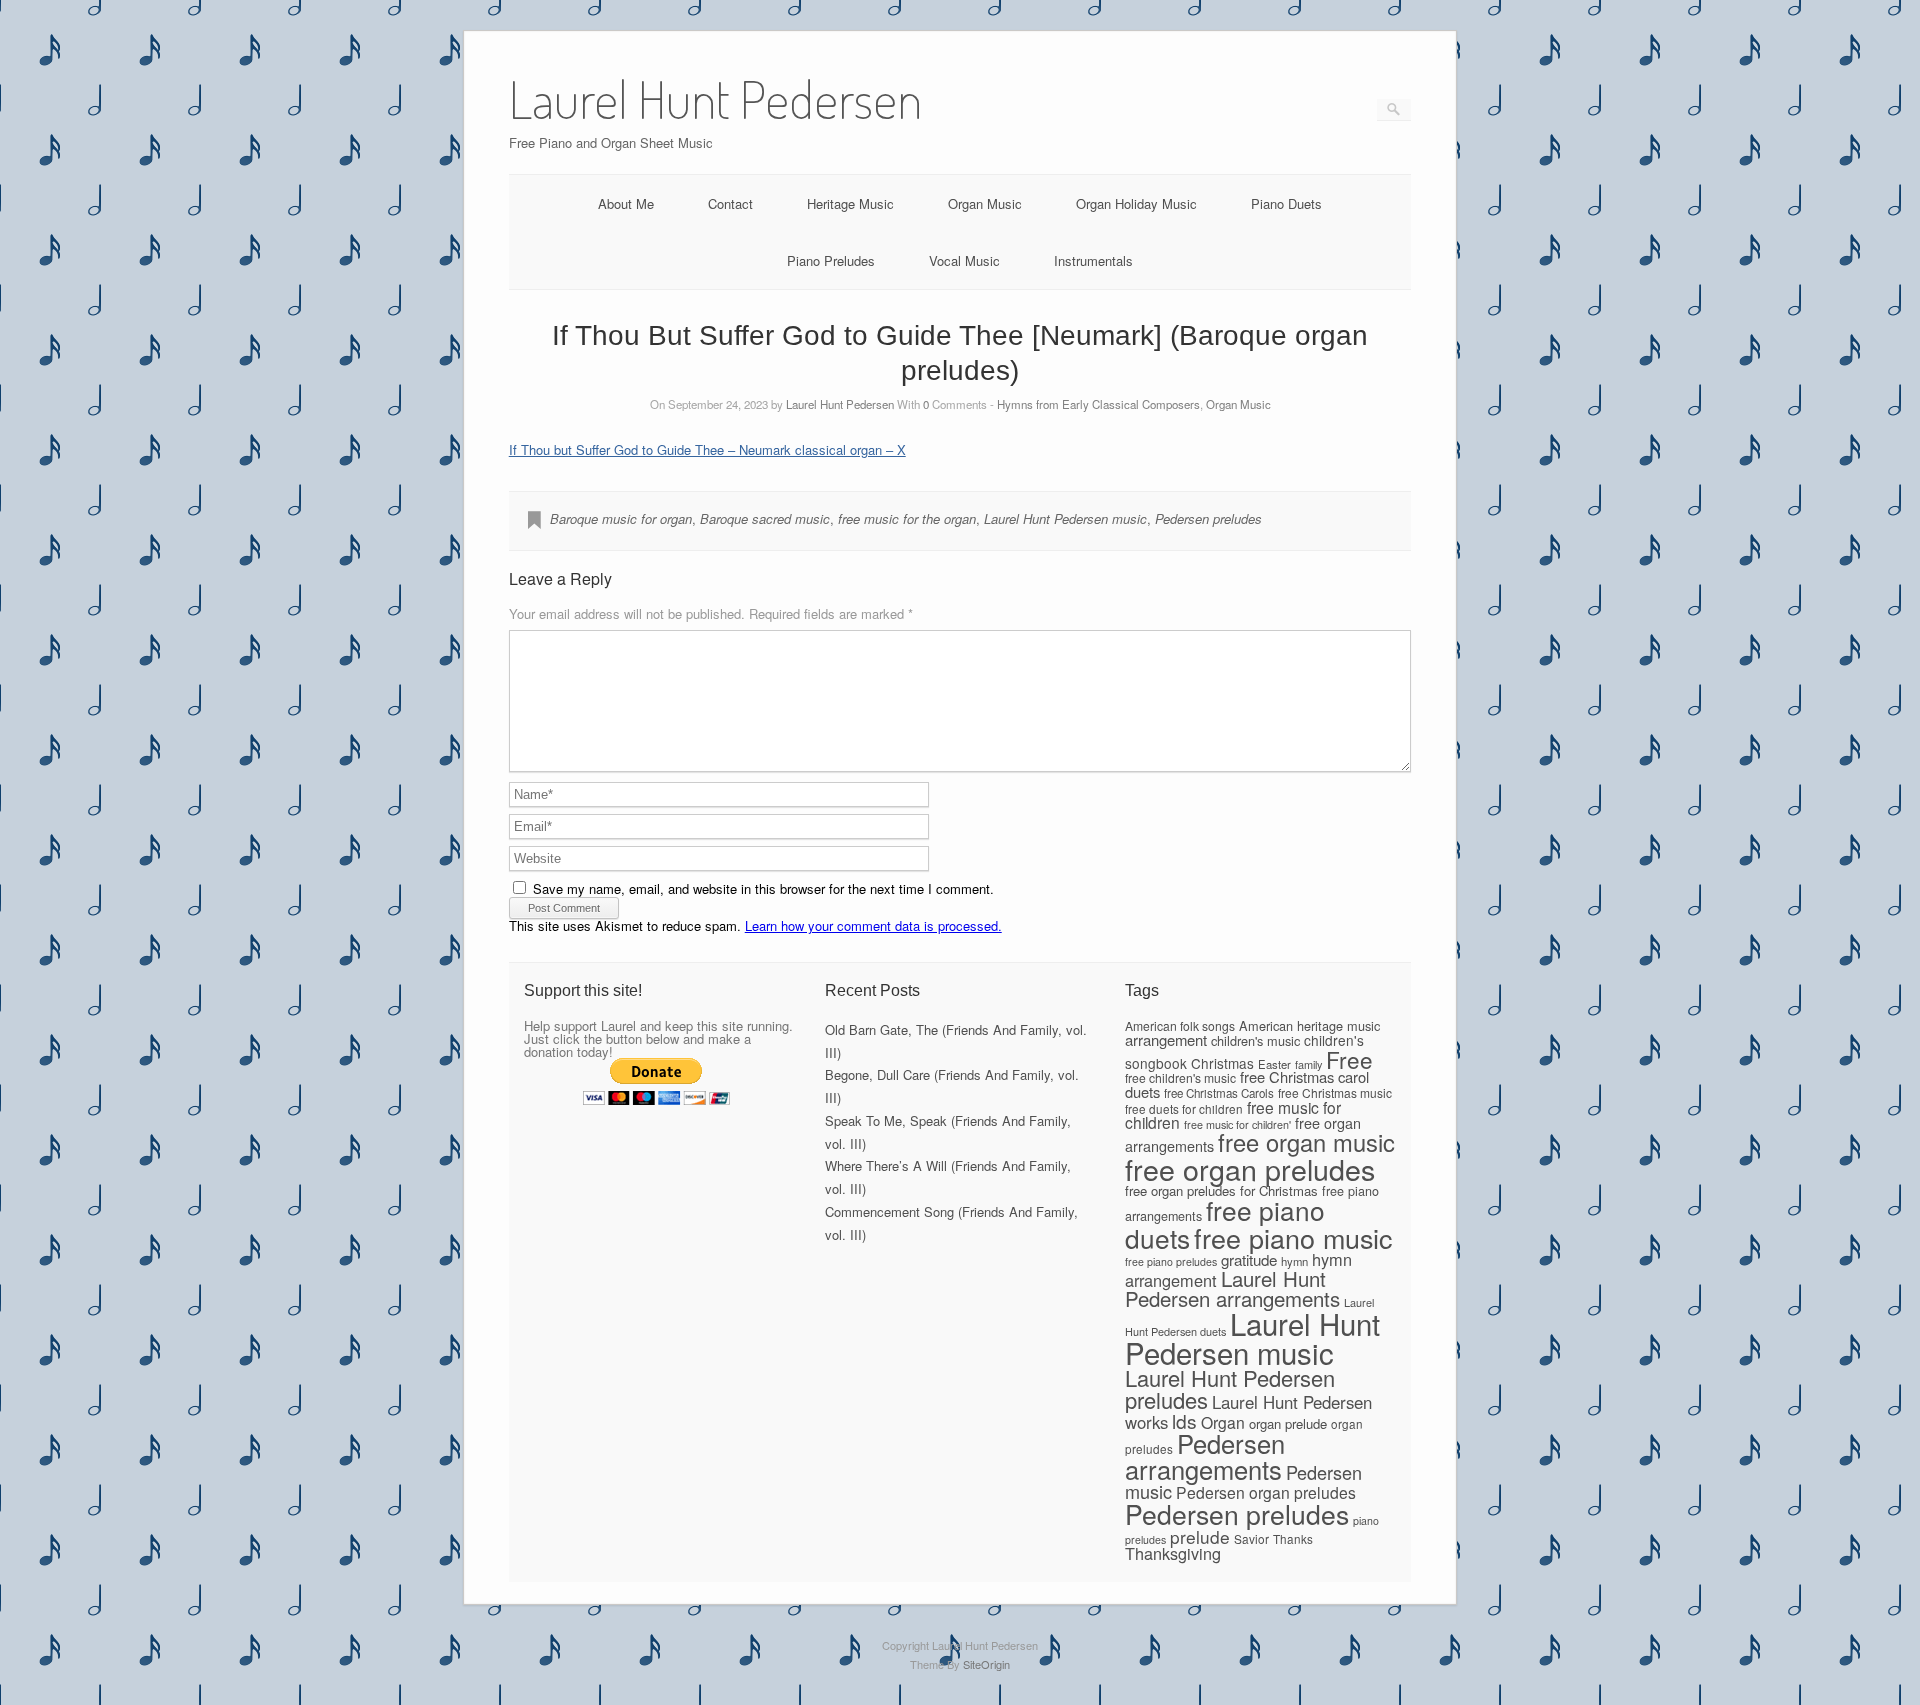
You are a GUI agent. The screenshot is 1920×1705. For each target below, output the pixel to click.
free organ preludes (1250, 1168)
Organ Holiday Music (1136, 203)
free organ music (1306, 1142)
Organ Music (985, 203)
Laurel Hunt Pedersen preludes (1230, 1388)
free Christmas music (1335, 1092)
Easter (1274, 1064)
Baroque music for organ (621, 518)
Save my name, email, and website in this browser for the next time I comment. (763, 888)
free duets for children (1184, 1108)
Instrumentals (1093, 260)
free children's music (1180, 1077)
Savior (1251, 1538)
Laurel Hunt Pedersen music (1065, 518)
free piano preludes (1171, 1261)
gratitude (1249, 1259)
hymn (1294, 1261)
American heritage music (1309, 1025)
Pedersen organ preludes (1266, 1492)
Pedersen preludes (1208, 518)
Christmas (1222, 1063)
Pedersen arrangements (1205, 1456)
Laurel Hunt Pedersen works (1248, 1412)
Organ (1223, 1422)
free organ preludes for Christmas (1221, 1190)
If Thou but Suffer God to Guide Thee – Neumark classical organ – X (707, 449)
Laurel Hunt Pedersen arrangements (1232, 1288)
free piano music (1293, 1237)
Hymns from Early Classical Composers (1098, 404)
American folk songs (1180, 1025)
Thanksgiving (1173, 1553)
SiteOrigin (986, 1664)
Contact (730, 203)
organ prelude (1288, 1423)
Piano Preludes (831, 260)
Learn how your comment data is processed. (873, 925)
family (1308, 1064)
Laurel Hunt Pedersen (840, 404)
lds (1184, 1420)
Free (1349, 1059)
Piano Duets (1286, 203)
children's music (1255, 1040)
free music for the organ (907, 518)
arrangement (1166, 1039)
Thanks (1293, 1538)
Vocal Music (964, 260)
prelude (1200, 1536)
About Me (626, 203)
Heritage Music (850, 203)
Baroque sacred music (765, 518)
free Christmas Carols (1219, 1093)
